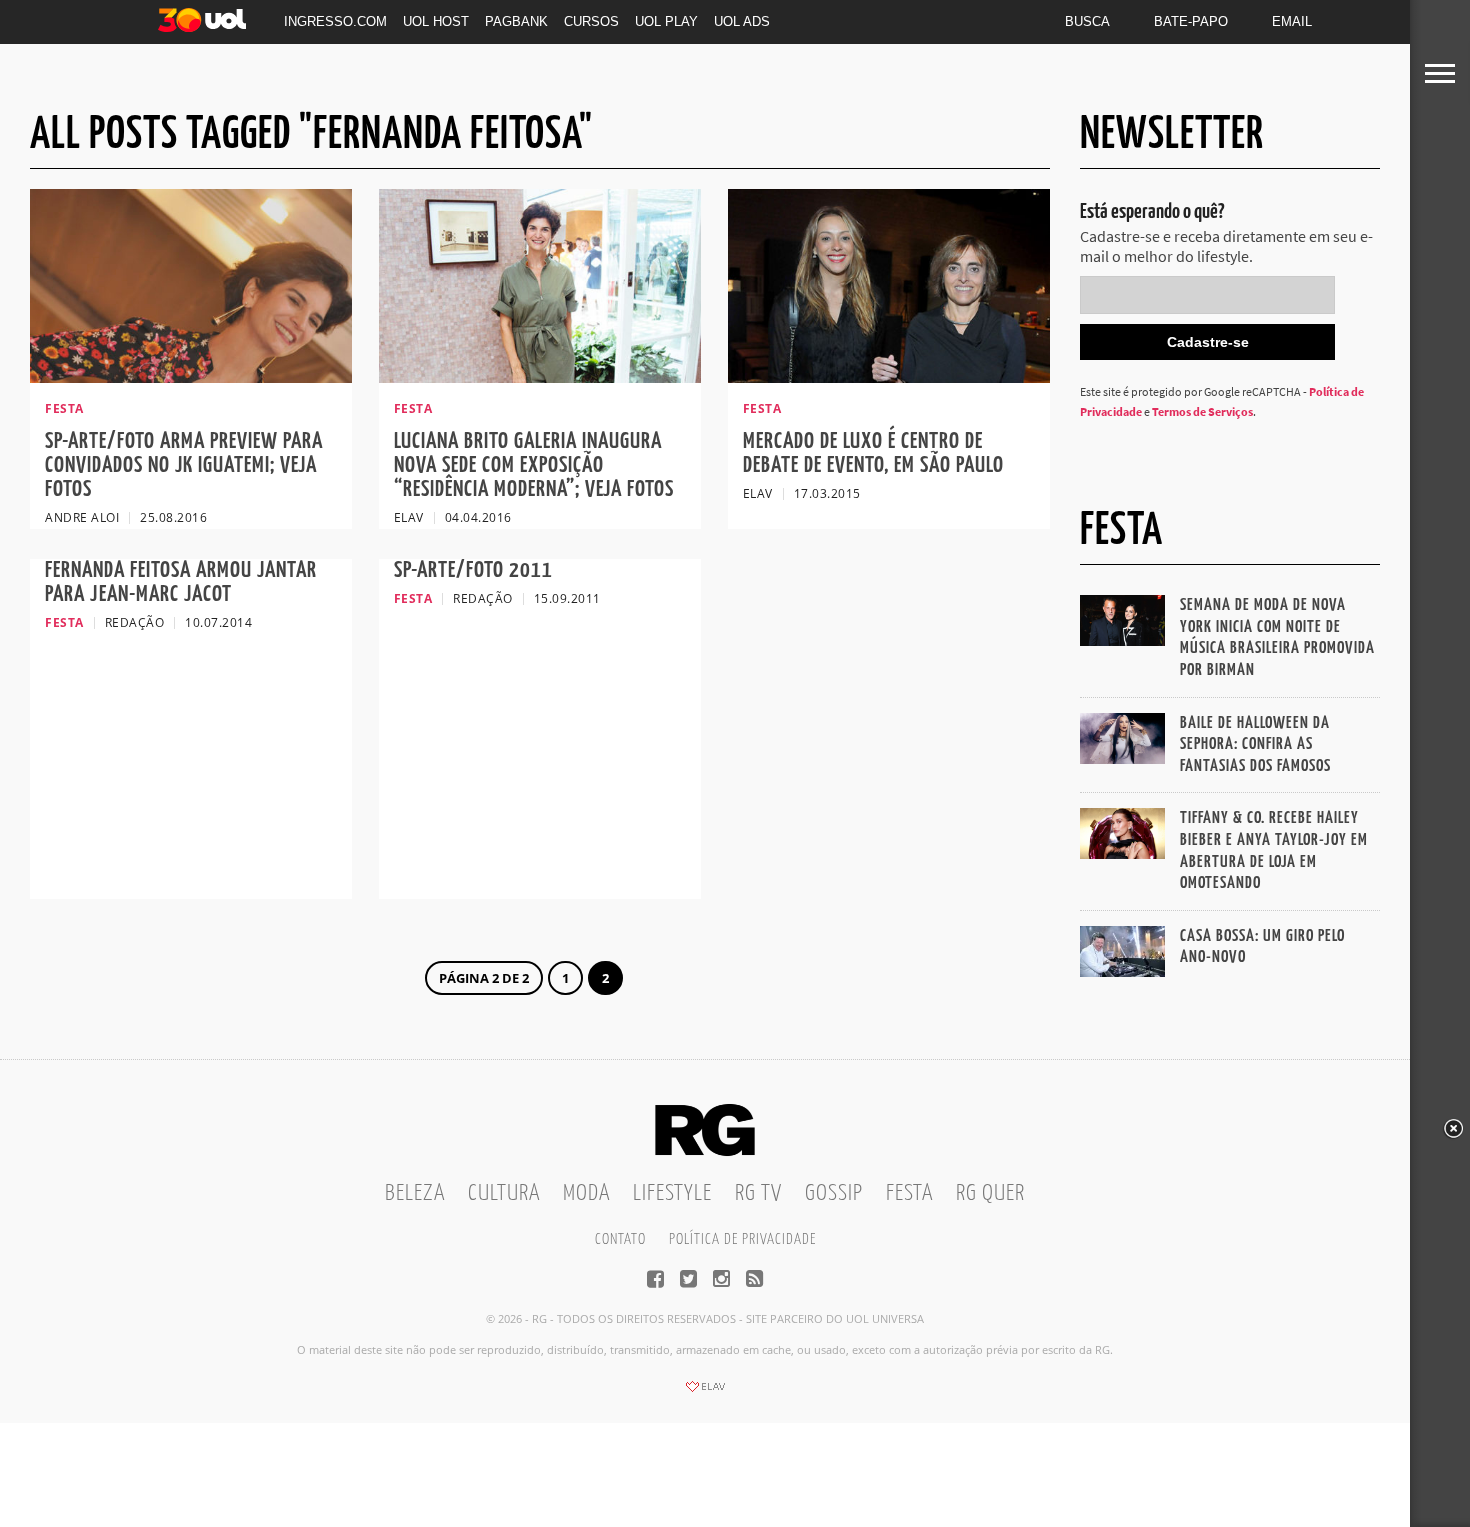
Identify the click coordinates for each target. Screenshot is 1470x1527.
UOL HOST (436, 21)
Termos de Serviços (1202, 411)
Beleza (415, 1193)
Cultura (504, 1193)
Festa (909, 1193)
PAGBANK (516, 21)
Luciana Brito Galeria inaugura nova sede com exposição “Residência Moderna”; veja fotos (534, 465)
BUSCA (1087, 21)
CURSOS (591, 21)
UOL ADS (742, 21)
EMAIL (1292, 21)
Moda (586, 1193)
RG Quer (990, 1193)
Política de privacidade (742, 1239)
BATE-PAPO (1191, 21)
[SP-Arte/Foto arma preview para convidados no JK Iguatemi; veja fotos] (191, 377)
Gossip (834, 1193)
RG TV (758, 1193)
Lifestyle (672, 1193)
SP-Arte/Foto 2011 (473, 570)
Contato (620, 1239)
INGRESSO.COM (335, 21)
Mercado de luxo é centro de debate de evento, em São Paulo (873, 453)
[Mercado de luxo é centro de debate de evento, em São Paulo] (889, 377)
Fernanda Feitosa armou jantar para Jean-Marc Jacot (181, 582)
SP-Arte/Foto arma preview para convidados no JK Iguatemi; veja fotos (184, 465)
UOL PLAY (666, 21)
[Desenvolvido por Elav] (705, 1393)
